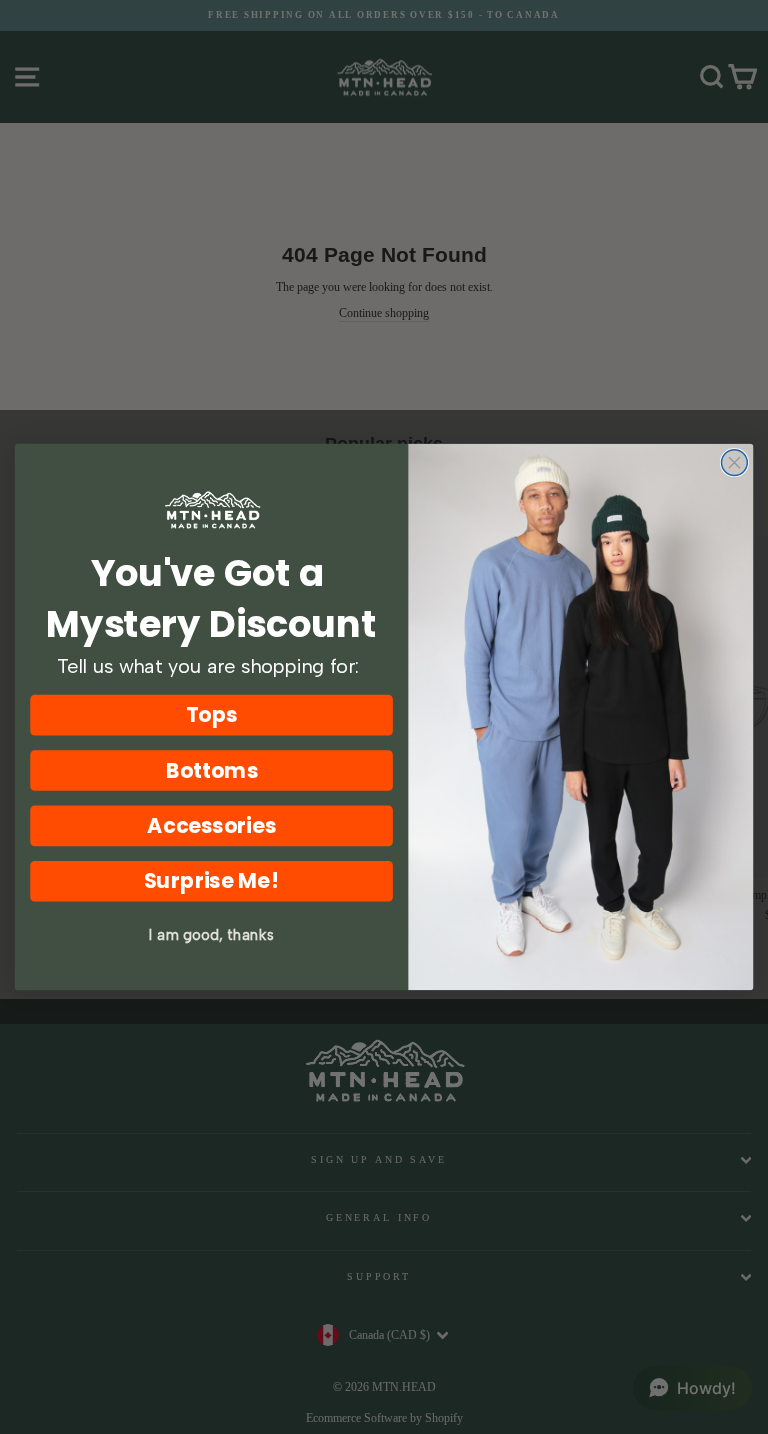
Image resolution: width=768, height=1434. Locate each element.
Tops (212, 714)
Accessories (211, 825)
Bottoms (212, 770)
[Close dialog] (734, 463)
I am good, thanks (211, 935)
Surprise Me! (212, 881)
